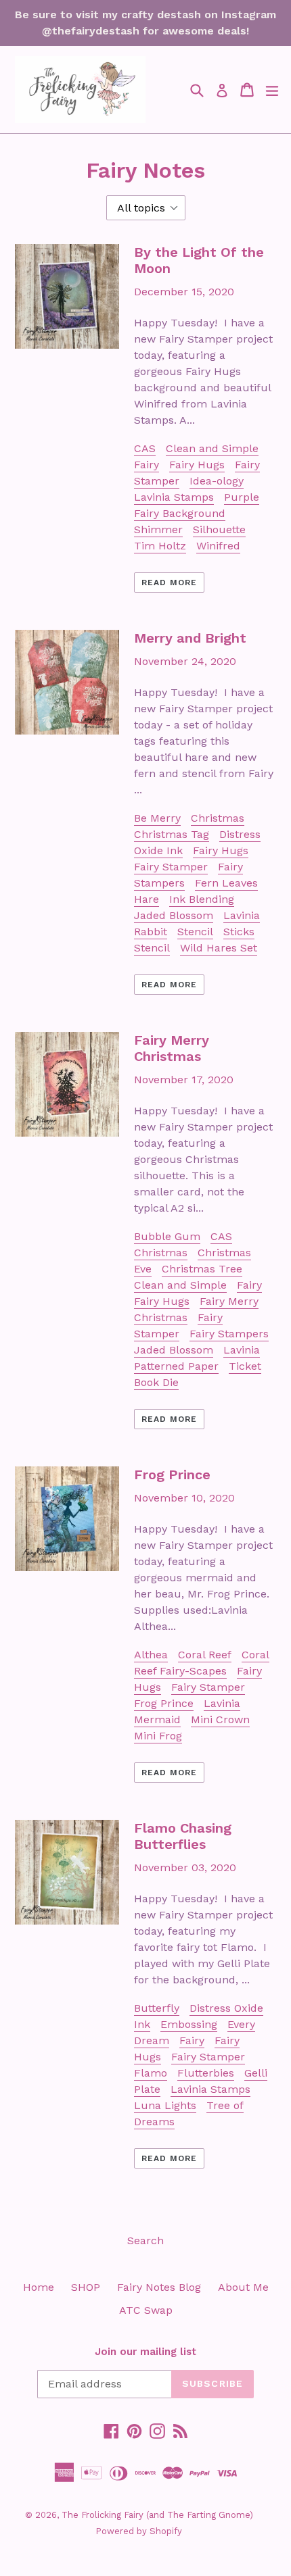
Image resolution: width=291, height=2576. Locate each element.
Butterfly (157, 2008)
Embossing (189, 2024)
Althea (151, 1655)
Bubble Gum (167, 1236)
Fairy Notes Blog (159, 2287)
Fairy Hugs (197, 465)
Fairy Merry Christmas (172, 1048)
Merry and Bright (190, 638)
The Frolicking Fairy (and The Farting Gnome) (157, 2515)
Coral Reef (205, 1655)
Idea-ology (217, 481)
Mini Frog (158, 1736)
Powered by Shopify (139, 2531)
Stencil (195, 932)
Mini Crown (220, 1719)
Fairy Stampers (229, 1334)
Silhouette (219, 529)
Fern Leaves (226, 883)
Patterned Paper (176, 1366)
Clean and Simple (212, 448)
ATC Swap (146, 2310)
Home (39, 2287)
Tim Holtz (160, 546)
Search (145, 2240)
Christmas (218, 818)
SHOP (86, 2287)
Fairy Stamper (171, 867)
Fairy (147, 465)
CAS (145, 448)
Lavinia (242, 915)
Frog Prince (172, 1475)
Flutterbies (206, 2073)
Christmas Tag (172, 834)
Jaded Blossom (174, 915)
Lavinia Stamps (174, 497)
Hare (147, 899)
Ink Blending (202, 899)
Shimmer (158, 529)
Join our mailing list (145, 2352)
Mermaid (157, 1719)
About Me (243, 2287)
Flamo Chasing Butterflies (183, 1836)
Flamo (151, 2073)
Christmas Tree (202, 1269)
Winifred (218, 546)
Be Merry (157, 818)
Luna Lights (165, 2105)
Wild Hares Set (219, 948)
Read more (169, 583)
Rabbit (151, 932)
